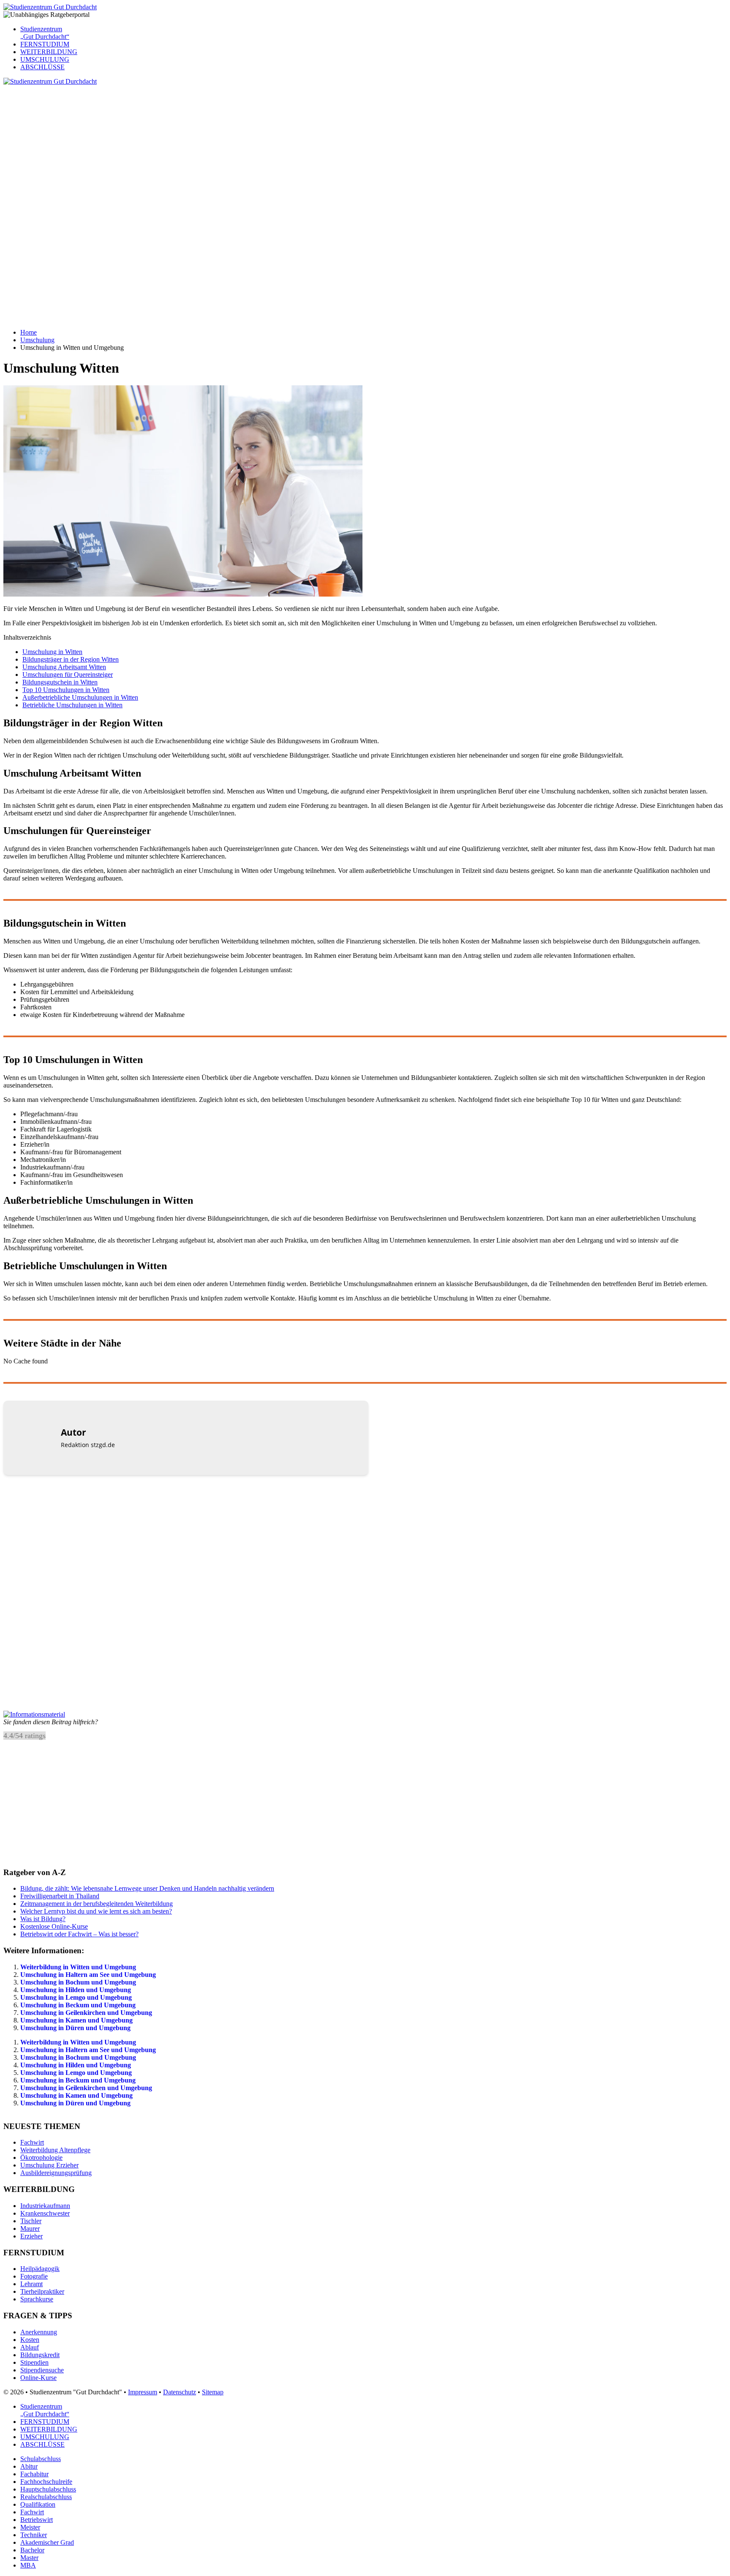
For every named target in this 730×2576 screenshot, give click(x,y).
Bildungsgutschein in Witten (60, 682)
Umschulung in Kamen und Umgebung (76, 2020)
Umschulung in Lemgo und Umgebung (76, 1997)
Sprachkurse (37, 2299)
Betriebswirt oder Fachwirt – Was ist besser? (79, 1934)
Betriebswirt (37, 2520)
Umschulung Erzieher (49, 2165)
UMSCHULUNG (45, 59)
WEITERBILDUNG (49, 52)
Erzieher (31, 2236)
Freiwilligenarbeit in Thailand (60, 1896)
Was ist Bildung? (43, 1919)
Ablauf (30, 2347)
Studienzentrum (45, 33)
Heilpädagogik (40, 2269)
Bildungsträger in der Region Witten (71, 659)
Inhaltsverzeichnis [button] (27, 637)
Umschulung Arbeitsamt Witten (64, 667)
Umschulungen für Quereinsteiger (68, 675)
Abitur (29, 2466)
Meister (30, 2527)
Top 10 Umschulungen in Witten (66, 690)
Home (29, 332)
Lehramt (31, 2284)
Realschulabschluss (46, 2497)
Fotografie (34, 2276)
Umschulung (37, 340)
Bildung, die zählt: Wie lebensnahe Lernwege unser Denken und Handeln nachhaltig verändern (147, 1888)
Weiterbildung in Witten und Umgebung (78, 1967)
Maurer (30, 2228)
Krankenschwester (45, 2213)
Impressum (143, 2392)
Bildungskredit (40, 2355)
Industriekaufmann (45, 2206)
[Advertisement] (257, 144)
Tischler (31, 2221)
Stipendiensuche (42, 2370)
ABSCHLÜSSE (42, 67)
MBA (28, 2565)
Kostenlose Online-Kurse (54, 1926)
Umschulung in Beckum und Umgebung (78, 2005)
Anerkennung (39, 2332)
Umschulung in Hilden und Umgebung (76, 1990)
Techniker (34, 2535)
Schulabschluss (41, 2459)
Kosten (30, 2340)
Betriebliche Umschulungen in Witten (72, 705)
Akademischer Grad (47, 2542)
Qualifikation (38, 2504)
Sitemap (213, 2392)
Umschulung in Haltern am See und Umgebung (88, 1975)
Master (29, 2558)
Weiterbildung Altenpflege (55, 2150)
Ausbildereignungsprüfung (56, 2173)
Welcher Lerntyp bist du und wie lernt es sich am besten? (96, 1911)
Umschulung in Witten (52, 652)
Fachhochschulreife (46, 2482)
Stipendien (34, 2362)
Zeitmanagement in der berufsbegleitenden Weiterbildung (97, 1904)
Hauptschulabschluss (48, 2489)
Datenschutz (180, 2392)
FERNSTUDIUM (45, 44)
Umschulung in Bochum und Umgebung (78, 1982)
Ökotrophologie (41, 2158)
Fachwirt (32, 2142)
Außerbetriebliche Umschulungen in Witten (80, 697)
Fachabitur (34, 2474)
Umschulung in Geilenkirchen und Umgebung (86, 2013)
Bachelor (32, 2550)
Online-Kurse (38, 2378)
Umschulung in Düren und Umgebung (75, 2028)
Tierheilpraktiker (42, 2291)
